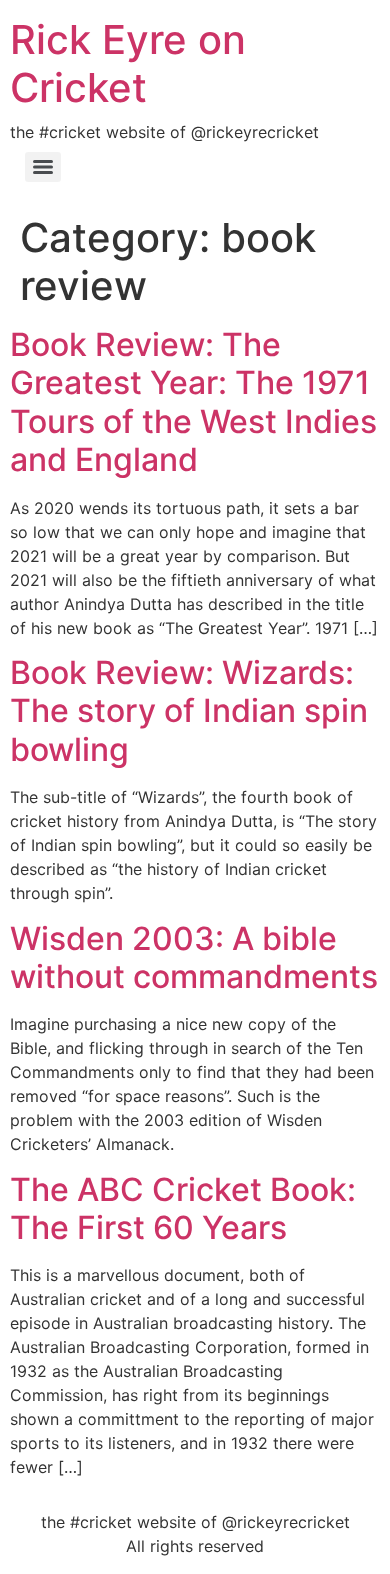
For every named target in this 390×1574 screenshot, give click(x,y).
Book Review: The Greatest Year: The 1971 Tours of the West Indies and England (193, 402)
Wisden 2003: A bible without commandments (194, 957)
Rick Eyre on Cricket (128, 63)
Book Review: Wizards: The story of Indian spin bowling (189, 711)
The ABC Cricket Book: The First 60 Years (183, 1208)
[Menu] (43, 167)
